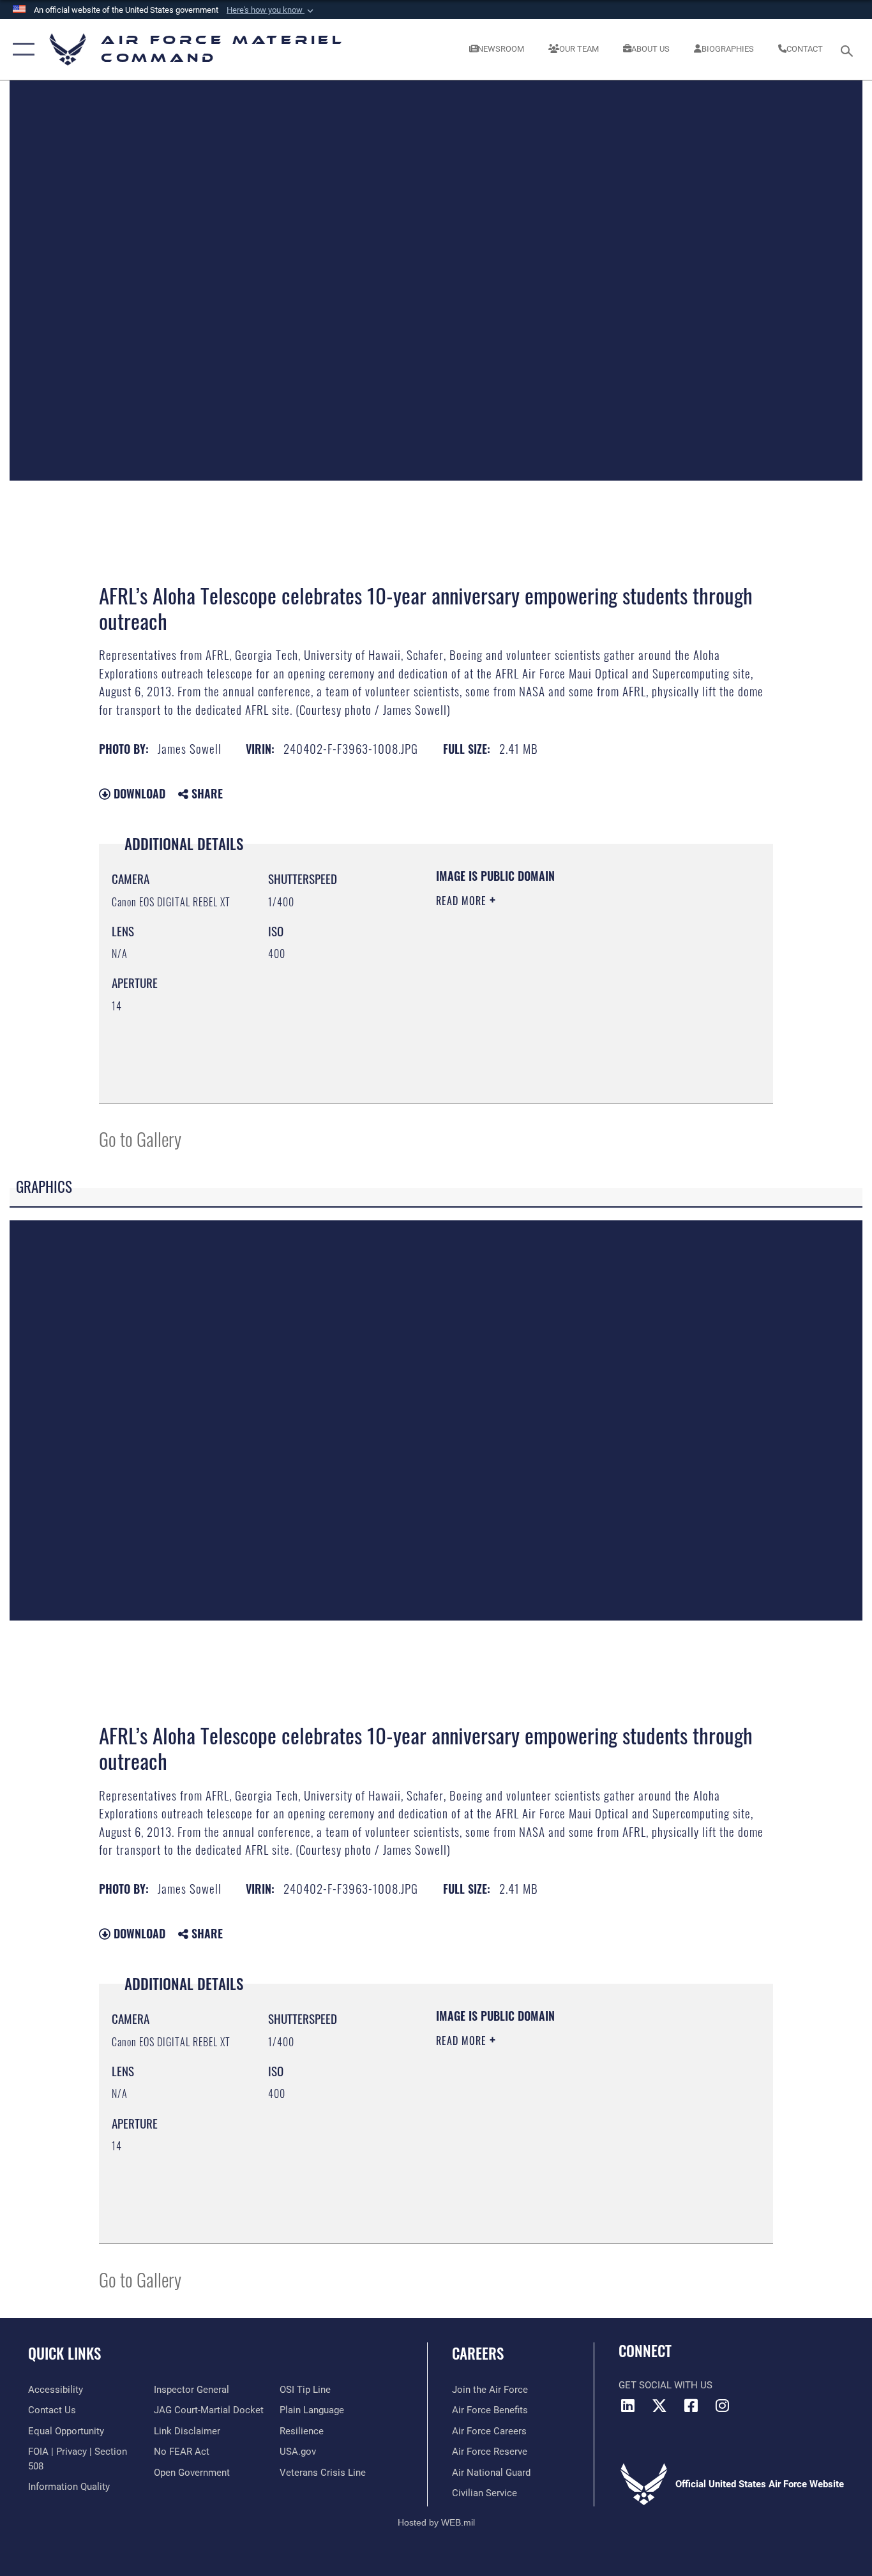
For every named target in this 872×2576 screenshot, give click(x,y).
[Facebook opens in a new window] (691, 2406)
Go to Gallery (140, 1138)
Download (138, 793)
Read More (463, 901)
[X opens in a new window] (659, 2406)
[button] (271, 10)
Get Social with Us (665, 2385)
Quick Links (64, 2353)
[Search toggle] (849, 50)
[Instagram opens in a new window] (722, 2406)
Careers (478, 2353)
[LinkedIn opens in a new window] (628, 2406)
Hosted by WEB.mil (436, 2522)
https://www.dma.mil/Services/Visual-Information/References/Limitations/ (586, 1000)
